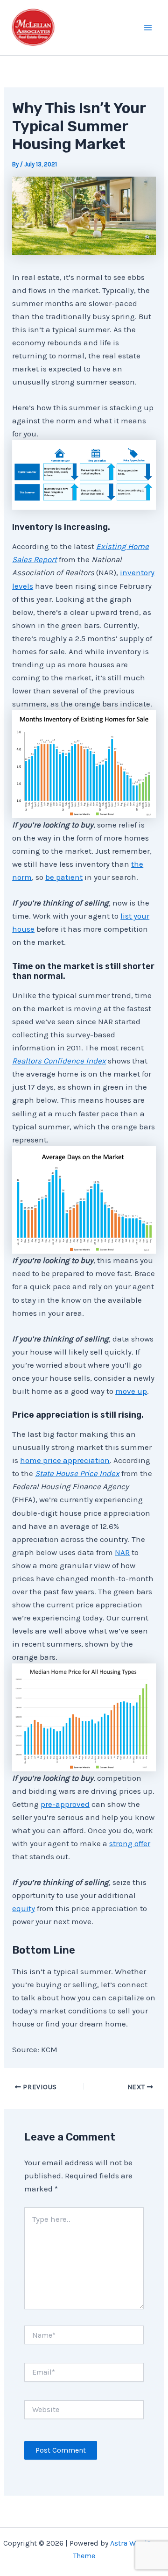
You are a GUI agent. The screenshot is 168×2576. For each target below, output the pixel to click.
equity (24, 1908)
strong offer (130, 1843)
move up (131, 1391)
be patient (64, 877)
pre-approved (65, 1804)
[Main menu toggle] (148, 28)
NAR (122, 1552)
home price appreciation (65, 1460)
